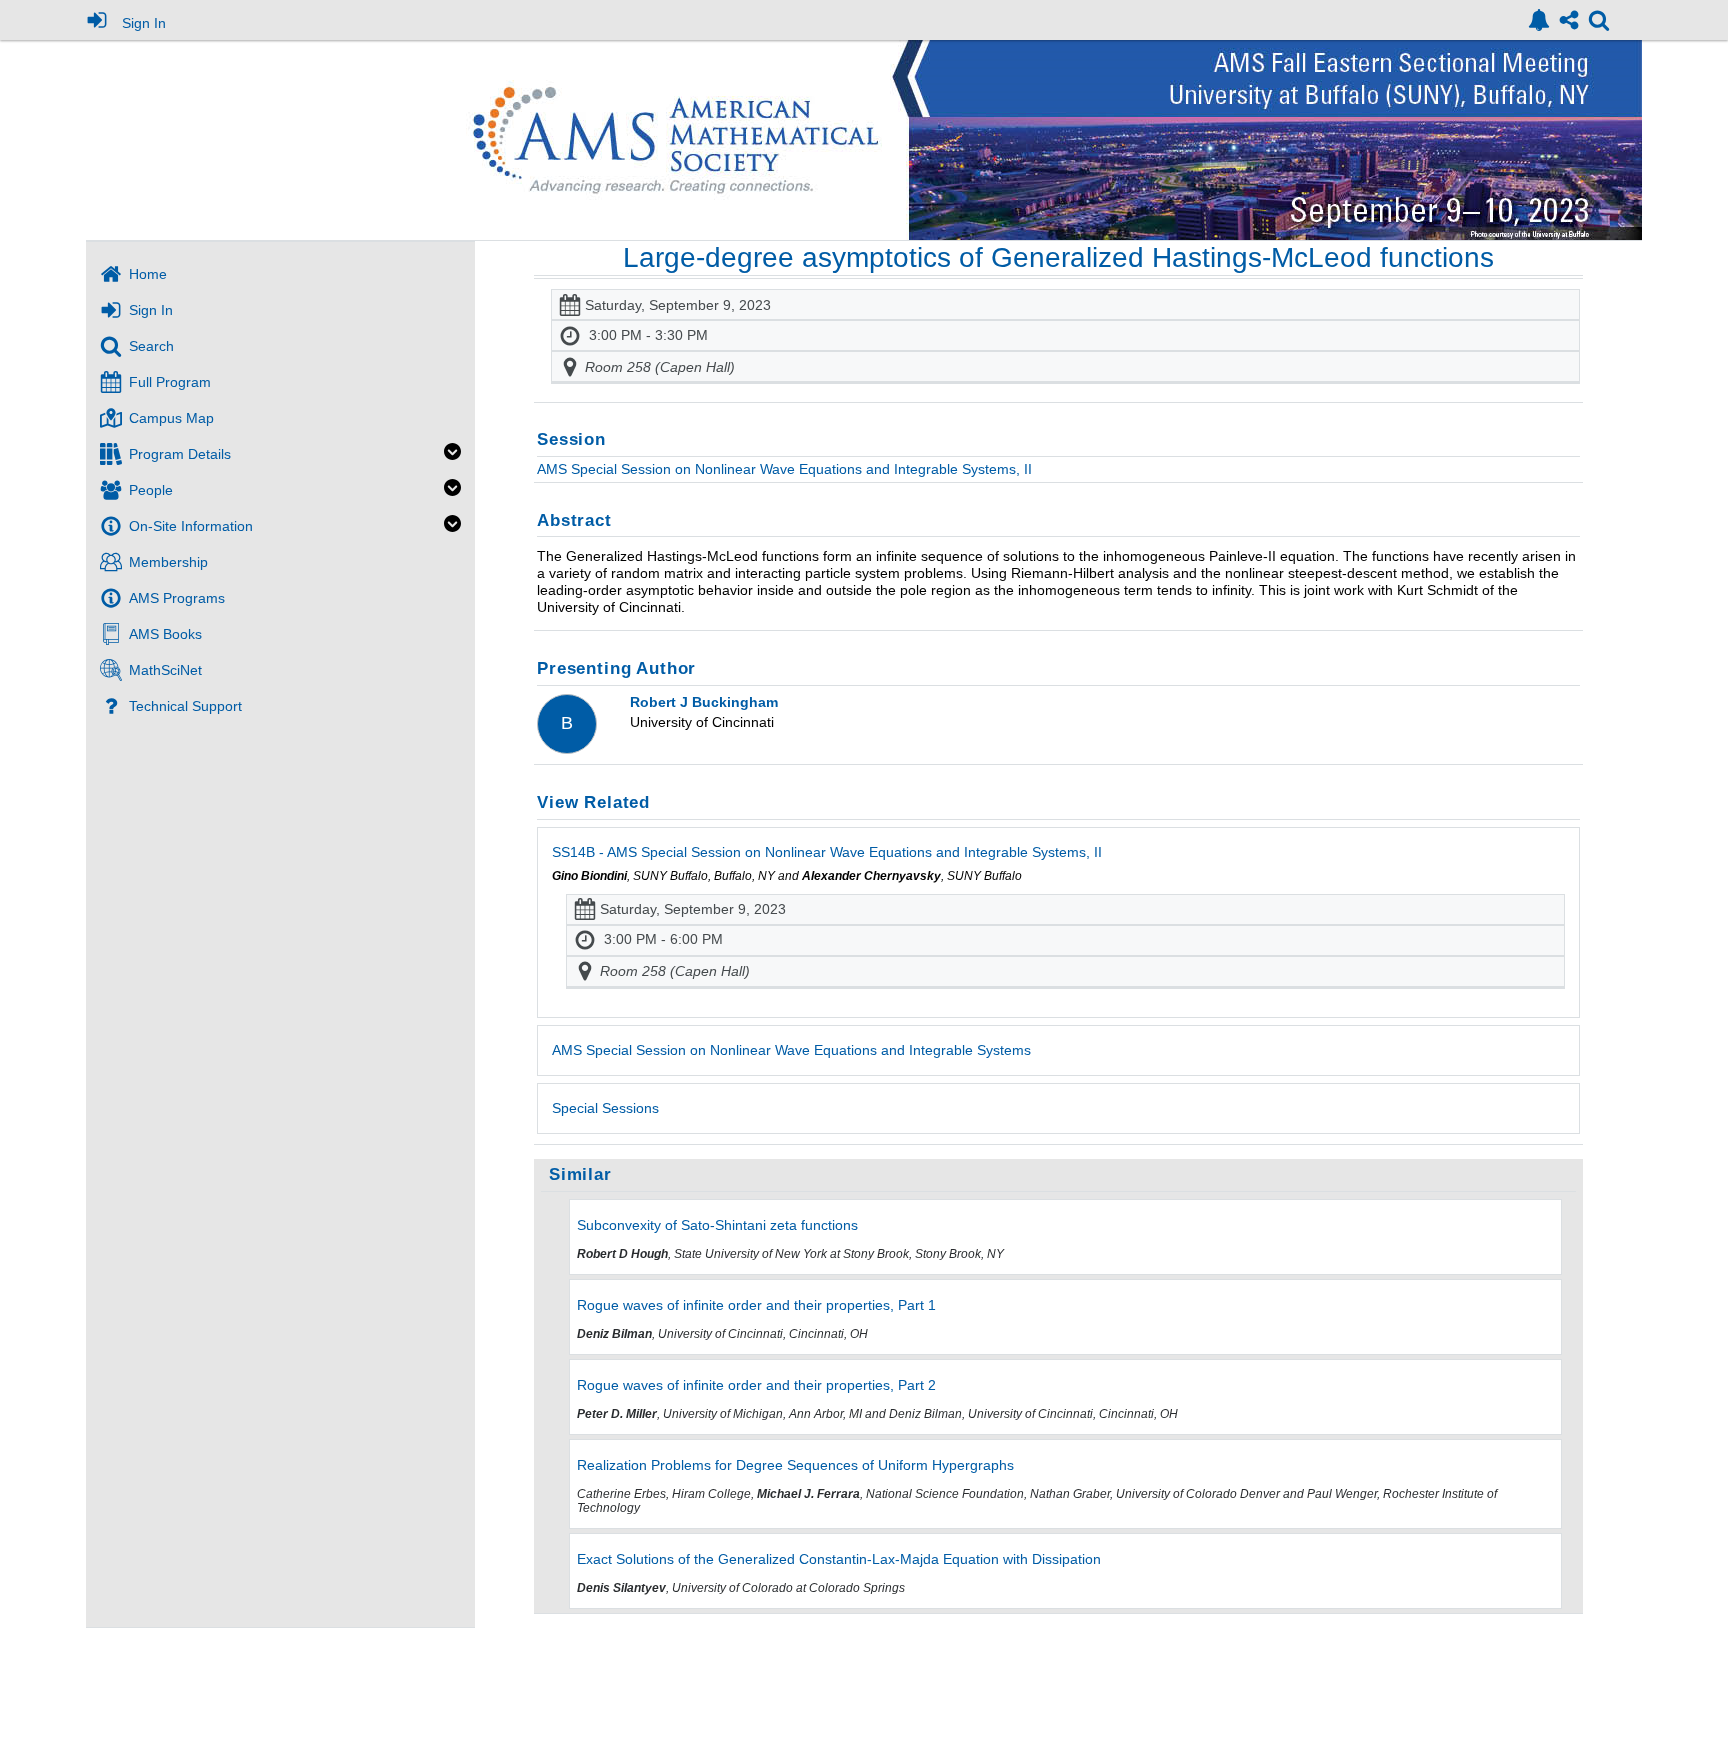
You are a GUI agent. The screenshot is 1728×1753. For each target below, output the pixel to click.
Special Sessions (605, 1108)
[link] (1539, 20)
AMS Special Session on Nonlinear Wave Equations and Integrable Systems (791, 1050)
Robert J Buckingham (704, 702)
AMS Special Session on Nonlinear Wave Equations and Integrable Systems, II (784, 469)
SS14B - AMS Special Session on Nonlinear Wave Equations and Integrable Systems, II (827, 852)
